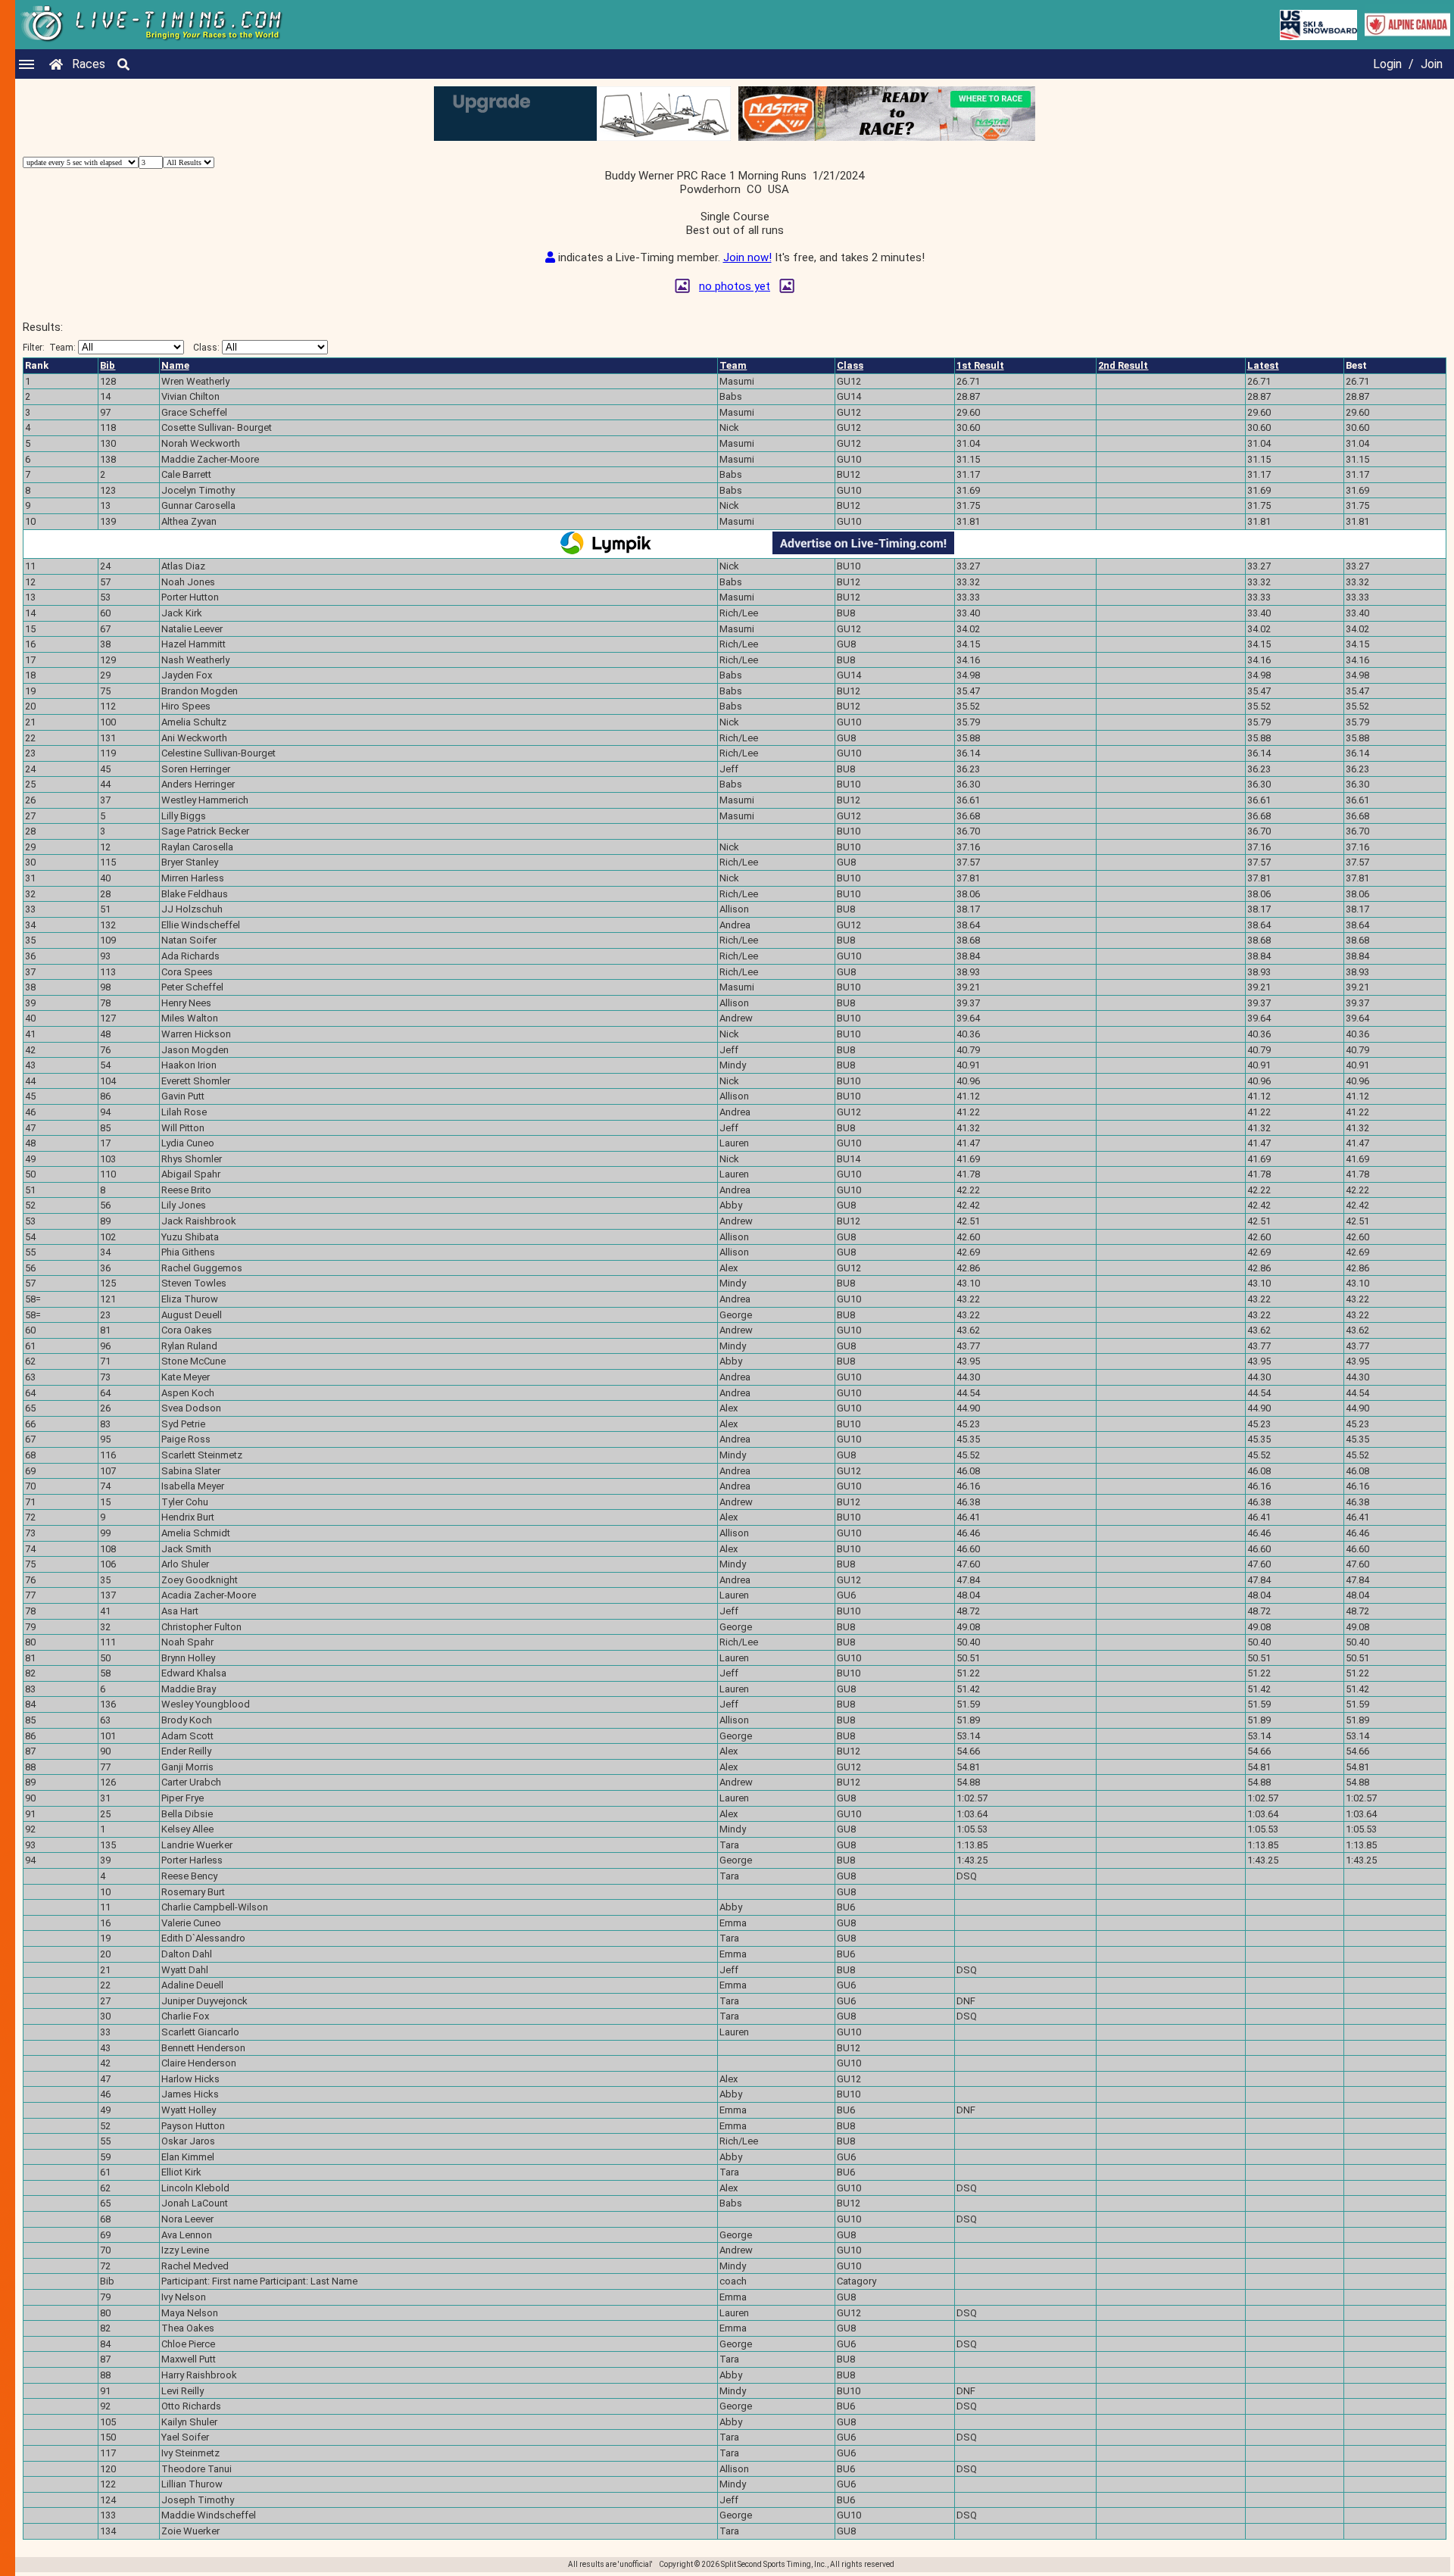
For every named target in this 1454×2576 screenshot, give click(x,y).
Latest (1263, 365)
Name (175, 365)
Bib (108, 365)
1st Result (980, 365)
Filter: (49, 348)
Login (1387, 64)
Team (733, 365)
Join (1432, 64)
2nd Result (1123, 365)
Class (850, 365)
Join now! (747, 257)
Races (89, 64)
